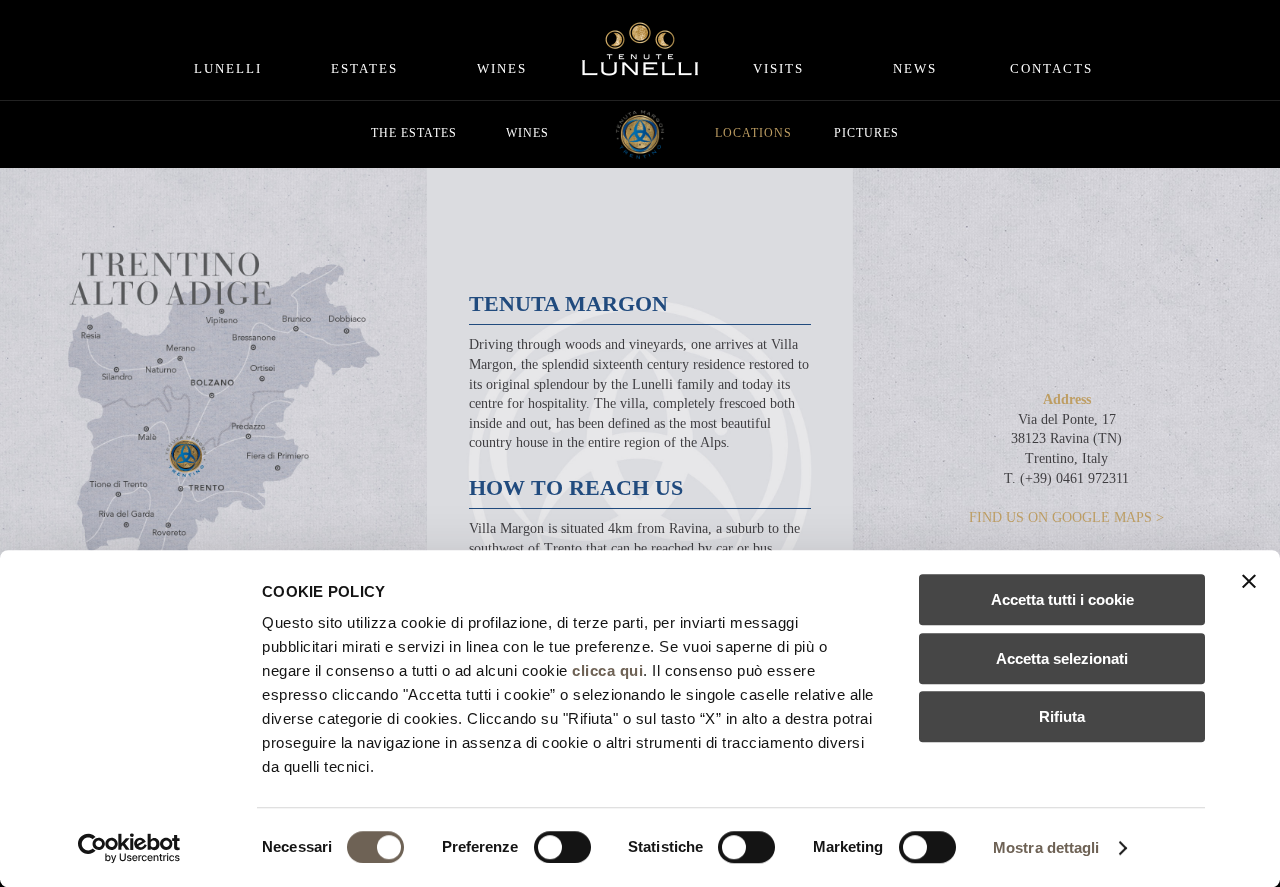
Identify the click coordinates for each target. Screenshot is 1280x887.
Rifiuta (1062, 716)
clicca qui (607, 670)
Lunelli (228, 68)
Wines (502, 68)
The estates (414, 133)
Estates (364, 68)
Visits (778, 68)
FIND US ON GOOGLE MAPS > (1066, 517)
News (915, 68)
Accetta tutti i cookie (1062, 599)
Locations (753, 133)
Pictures (866, 133)
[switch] (562, 847)
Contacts (1051, 68)
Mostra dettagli (1046, 847)
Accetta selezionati (1062, 658)
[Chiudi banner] (1249, 581)
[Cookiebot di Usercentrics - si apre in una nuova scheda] (129, 848)
